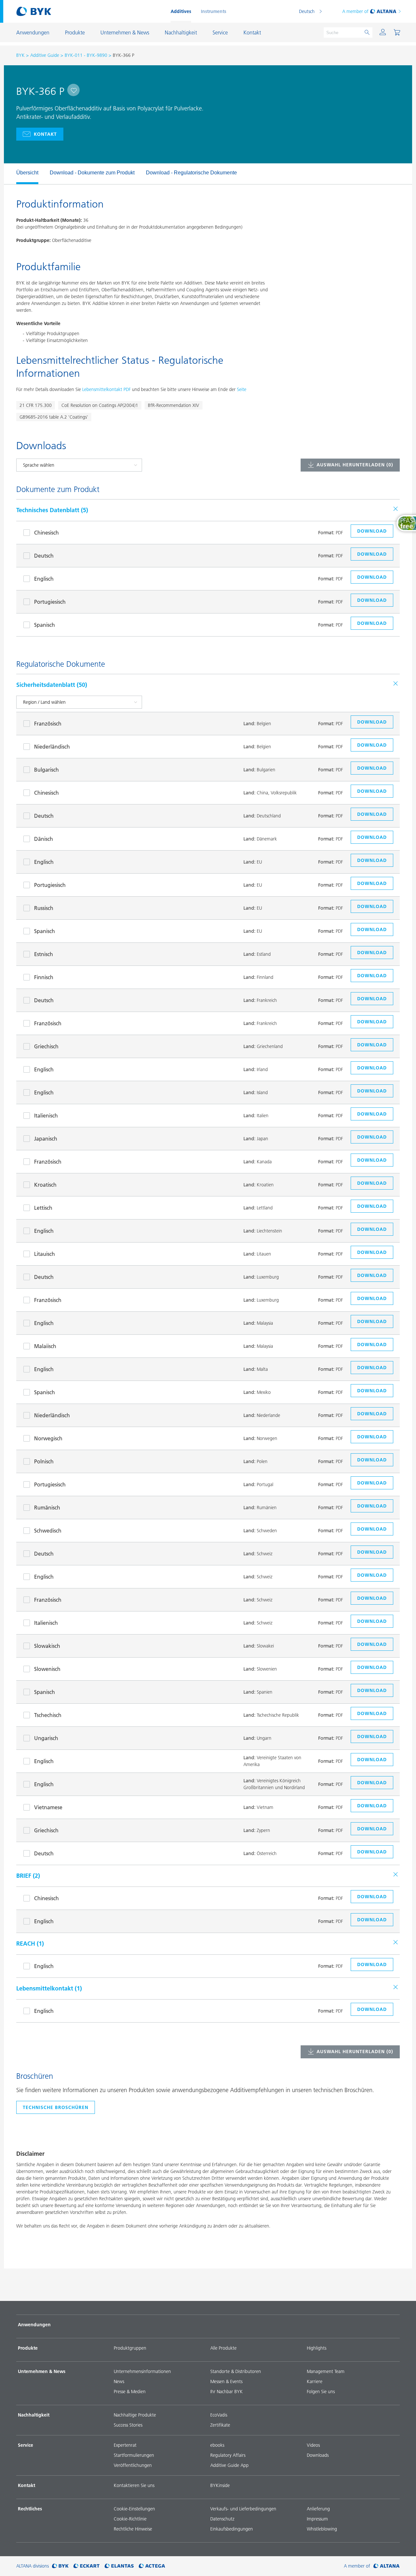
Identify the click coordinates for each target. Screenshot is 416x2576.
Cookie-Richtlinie (130, 2519)
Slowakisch (47, 1646)
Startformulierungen (134, 2455)
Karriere (315, 2381)
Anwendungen (34, 2325)
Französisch (48, 724)
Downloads (318, 2455)
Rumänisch (47, 1508)
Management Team (326, 2371)
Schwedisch (48, 1531)
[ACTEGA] (152, 2566)
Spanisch (45, 625)
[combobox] (73, 90)
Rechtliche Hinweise (133, 2529)
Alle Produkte (223, 2348)
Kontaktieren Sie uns (134, 2485)
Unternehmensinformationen (142, 2371)
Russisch (44, 908)
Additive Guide (45, 55)
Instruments (214, 11)
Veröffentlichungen (133, 2465)
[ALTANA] (387, 2566)
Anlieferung (318, 2509)
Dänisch (44, 839)
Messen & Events (226, 2381)
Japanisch (46, 1139)
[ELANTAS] (119, 2566)
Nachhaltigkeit (34, 2415)
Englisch (44, 579)
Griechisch (46, 1046)
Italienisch (46, 1116)
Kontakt (45, 134)
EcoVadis (219, 2415)
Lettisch (43, 1208)
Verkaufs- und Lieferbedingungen (243, 2509)
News (119, 2381)
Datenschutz (222, 2519)
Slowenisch (47, 1669)
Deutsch (307, 11)
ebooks (217, 2445)
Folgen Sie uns (321, 2392)
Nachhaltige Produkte (135, 2415)
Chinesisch (46, 533)
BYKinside (220, 2485)
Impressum (317, 2519)
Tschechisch (48, 1715)
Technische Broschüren (56, 2107)
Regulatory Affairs (228, 2455)
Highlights (317, 2348)
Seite (242, 389)
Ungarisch (46, 1738)
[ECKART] (87, 2566)
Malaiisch (45, 1346)
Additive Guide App (229, 2465)
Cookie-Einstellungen (134, 2509)
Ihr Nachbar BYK (227, 2392)
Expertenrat (125, 2445)
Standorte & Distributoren (236, 2371)
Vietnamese (48, 1807)
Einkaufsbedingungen (232, 2529)
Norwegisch (48, 1438)
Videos (313, 2445)
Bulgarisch (46, 770)
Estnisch (44, 954)
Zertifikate (220, 2425)
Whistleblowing (322, 2529)
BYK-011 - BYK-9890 (86, 55)
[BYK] (60, 2566)
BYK (20, 55)
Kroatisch (45, 1185)
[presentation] (13, 174)
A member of (355, 11)
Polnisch (44, 1461)
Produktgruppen (130, 2348)
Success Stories (128, 2425)
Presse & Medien (130, 2392)
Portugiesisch (50, 602)
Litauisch (45, 1254)
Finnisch (44, 977)
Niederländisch (52, 747)
